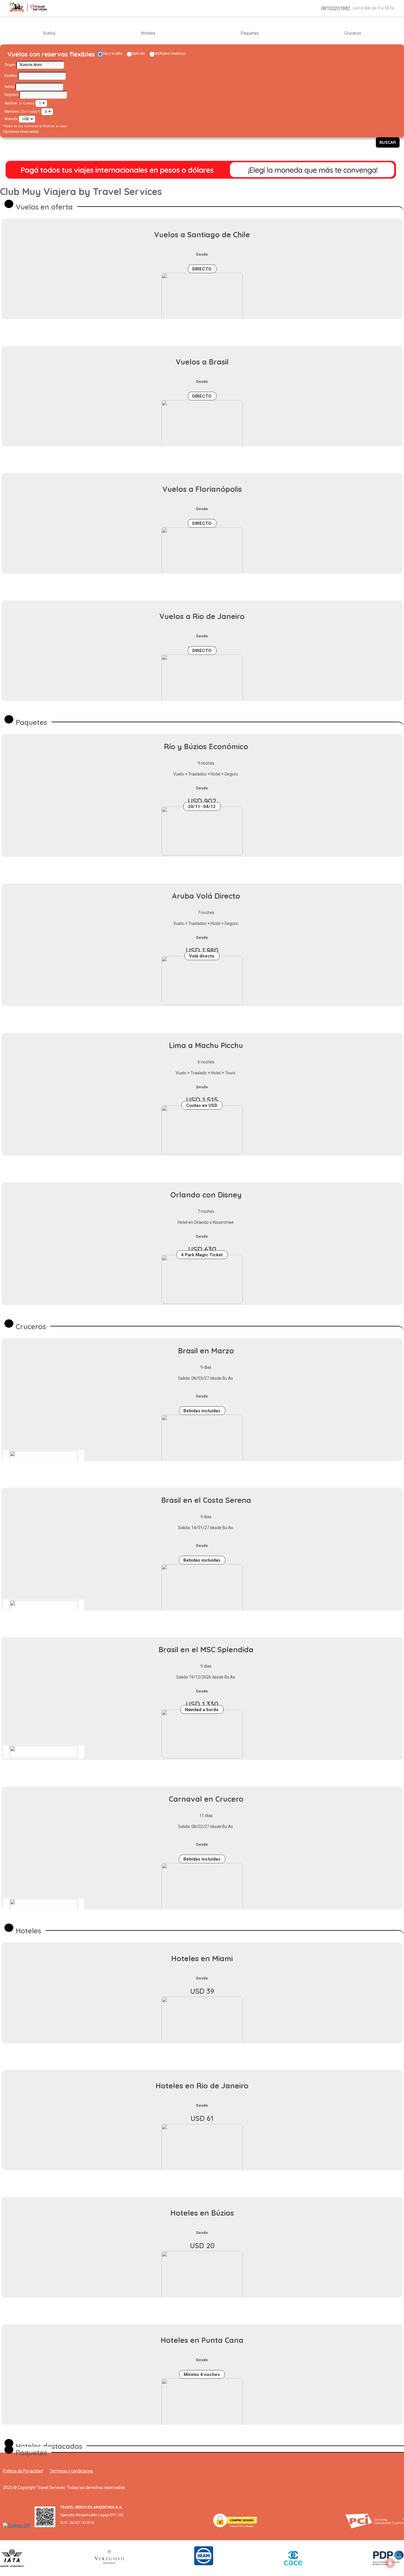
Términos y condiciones (71, 2471)
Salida (9, 87)
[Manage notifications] (390, 2563)
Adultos (11, 103)
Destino (11, 76)
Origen (10, 65)
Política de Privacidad (23, 2471)
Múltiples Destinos (170, 54)
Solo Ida (138, 54)
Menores (12, 112)
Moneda (11, 119)
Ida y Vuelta (113, 54)
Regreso (11, 95)
